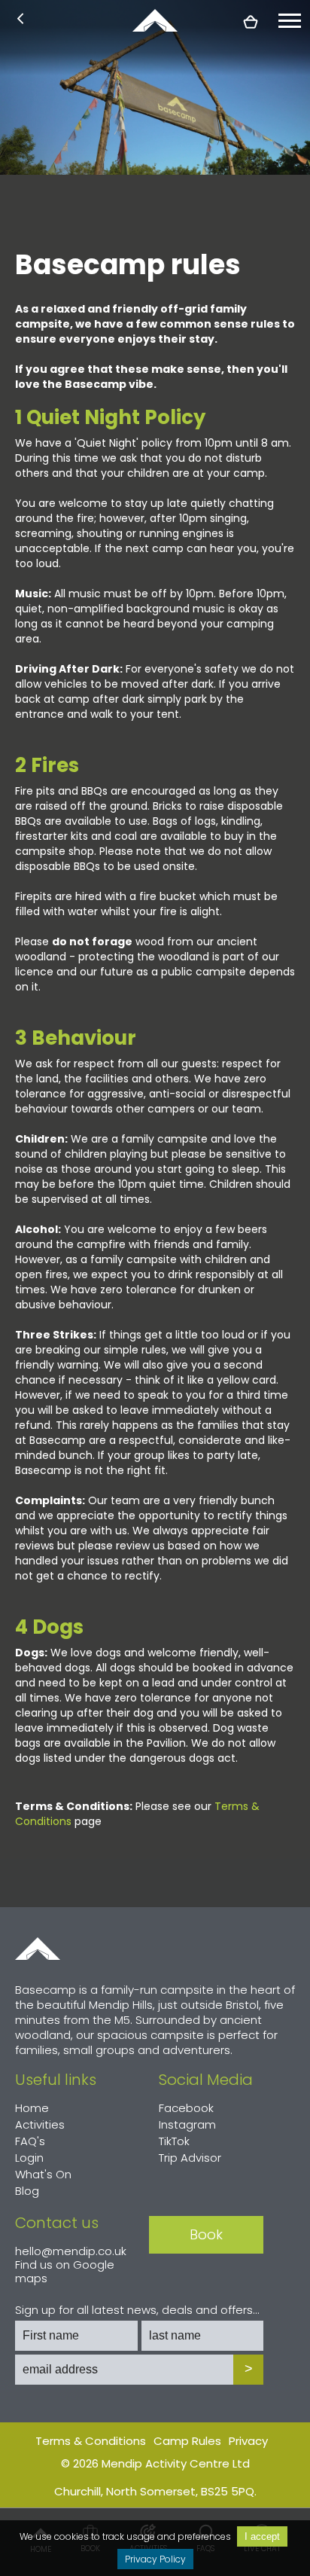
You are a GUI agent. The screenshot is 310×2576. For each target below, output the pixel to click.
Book (206, 2234)
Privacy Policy (155, 2559)
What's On (43, 2174)
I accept (262, 2536)
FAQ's (30, 2141)
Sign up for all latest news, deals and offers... (137, 2310)
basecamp (155, 20)
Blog (27, 2191)
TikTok (174, 2141)
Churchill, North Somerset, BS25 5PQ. (155, 2491)
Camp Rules (187, 2441)
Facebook (186, 2108)
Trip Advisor (190, 2158)
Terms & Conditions (91, 2441)
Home (38, 1949)
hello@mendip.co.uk (71, 2251)
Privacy (248, 2441)
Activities (40, 2124)
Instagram (187, 2124)
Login (29, 2158)
